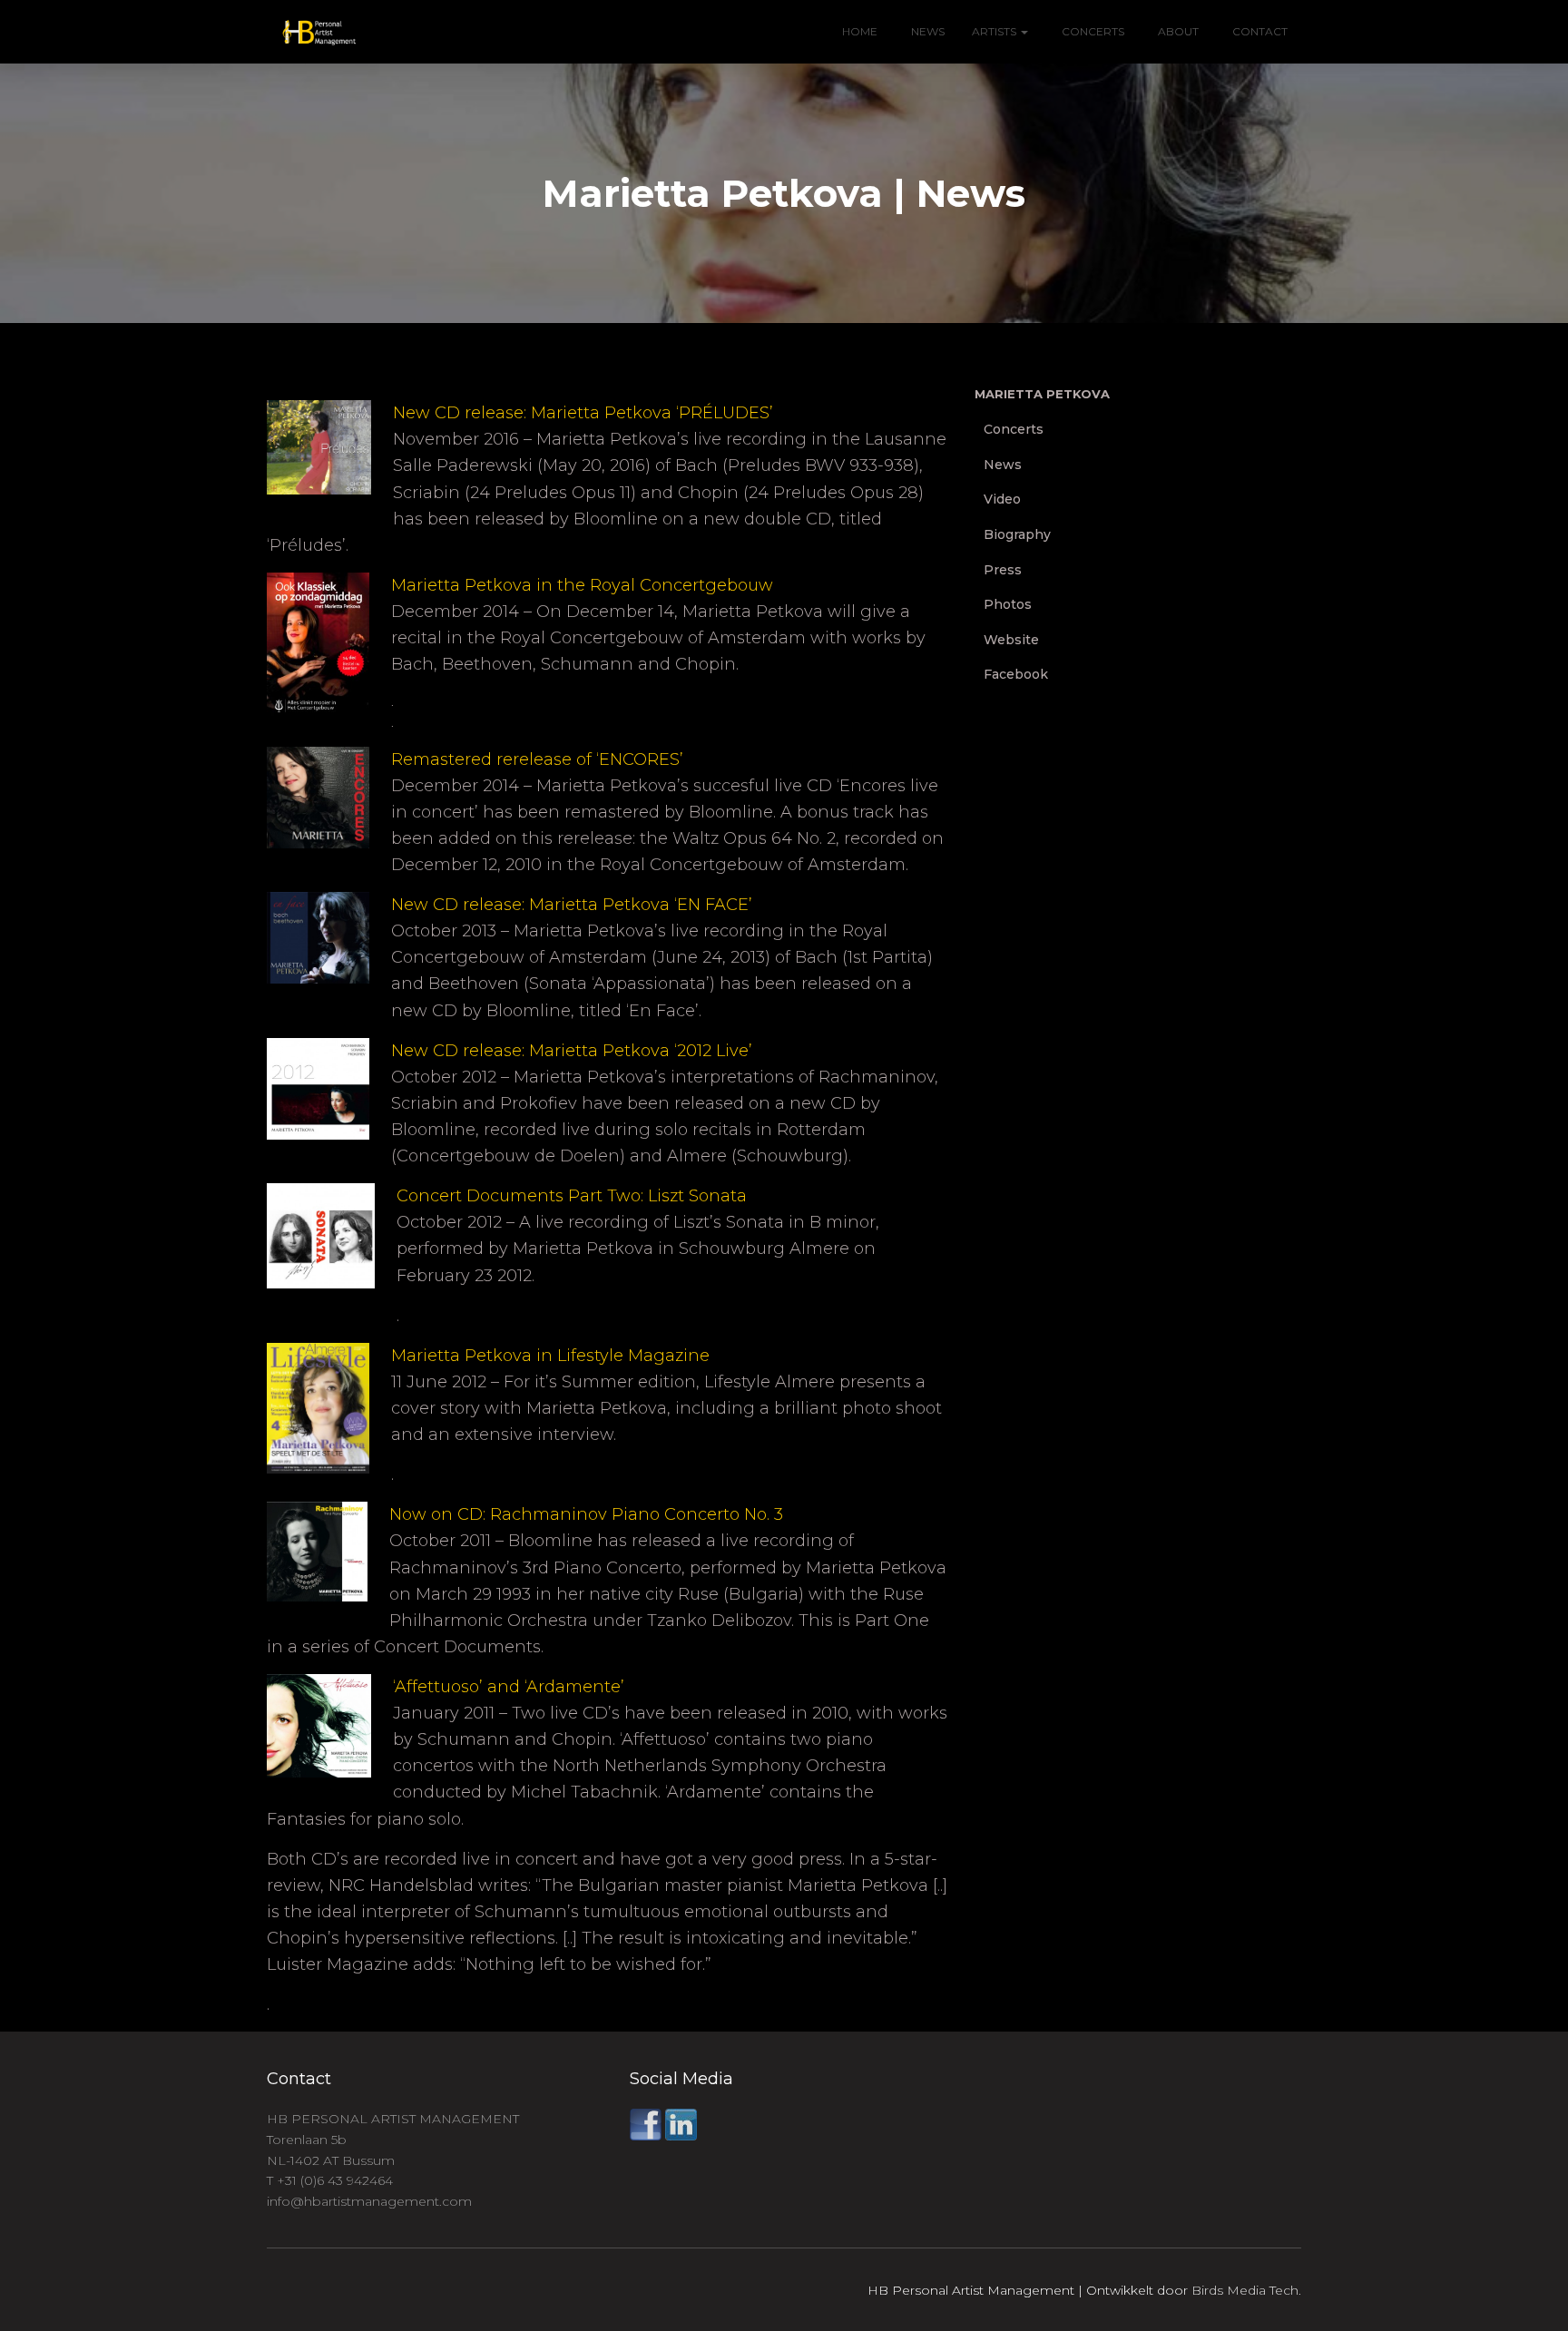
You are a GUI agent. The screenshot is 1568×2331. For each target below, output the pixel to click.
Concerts (1092, 31)
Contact (1259, 31)
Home (860, 31)
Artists (995, 31)
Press (1003, 570)
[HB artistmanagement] (312, 32)
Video (1002, 499)
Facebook (1016, 674)
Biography (1017, 534)
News (926, 31)
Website (1011, 640)
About (1177, 31)
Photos (1008, 604)
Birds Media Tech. (1246, 2290)
